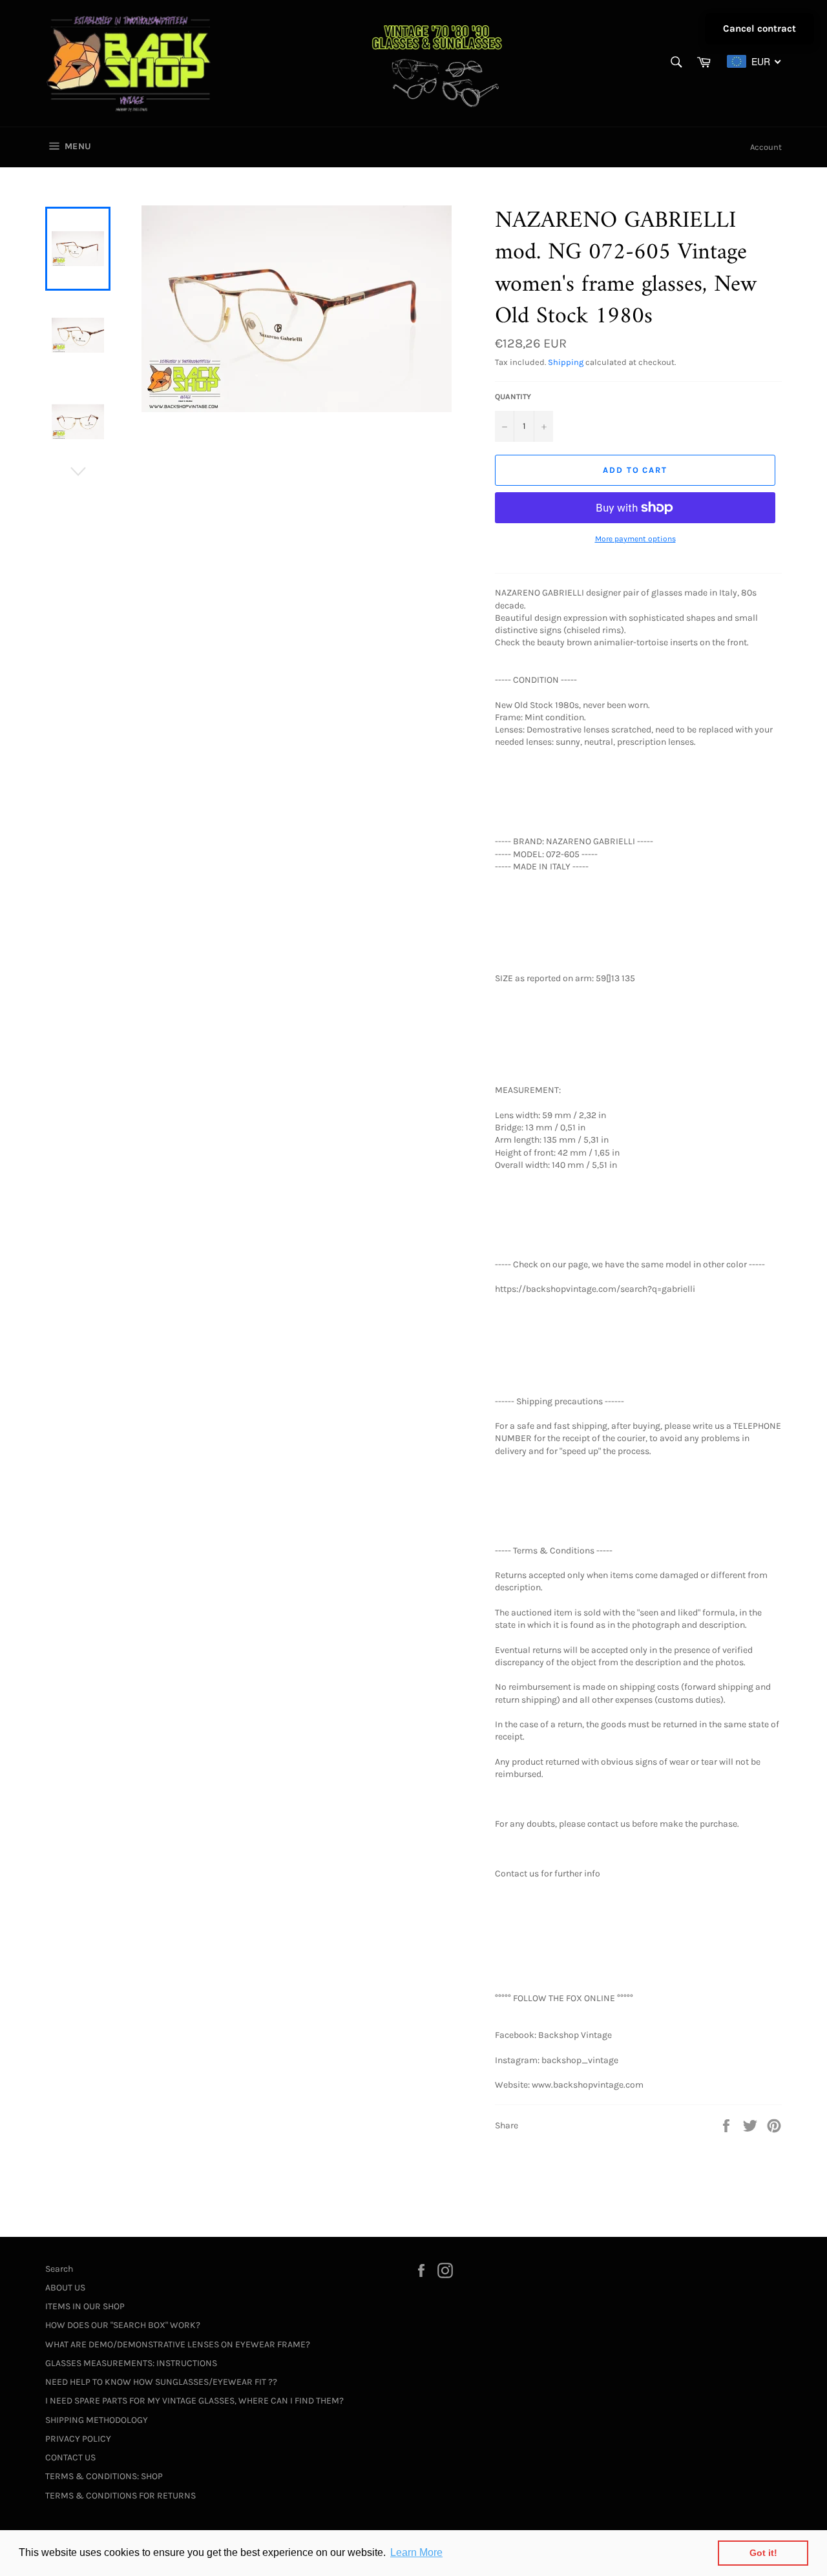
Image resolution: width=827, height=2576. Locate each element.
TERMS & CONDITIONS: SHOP (104, 2476)
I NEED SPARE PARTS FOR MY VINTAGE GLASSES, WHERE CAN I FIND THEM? (194, 2401)
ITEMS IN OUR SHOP (85, 2306)
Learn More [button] (416, 2552)
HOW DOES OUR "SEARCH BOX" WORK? (123, 2325)
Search (59, 2269)
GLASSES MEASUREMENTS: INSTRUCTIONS (131, 2363)
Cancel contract (759, 28)
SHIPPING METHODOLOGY (97, 2420)
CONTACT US (70, 2457)
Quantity (513, 397)
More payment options (635, 539)
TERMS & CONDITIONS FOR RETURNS (120, 2496)
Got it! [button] (763, 2553)
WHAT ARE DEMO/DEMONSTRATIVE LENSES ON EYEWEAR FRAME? (178, 2344)
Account (766, 147)
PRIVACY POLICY (78, 2439)
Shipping (566, 362)
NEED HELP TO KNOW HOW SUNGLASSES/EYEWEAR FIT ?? (161, 2382)
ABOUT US (65, 2288)
